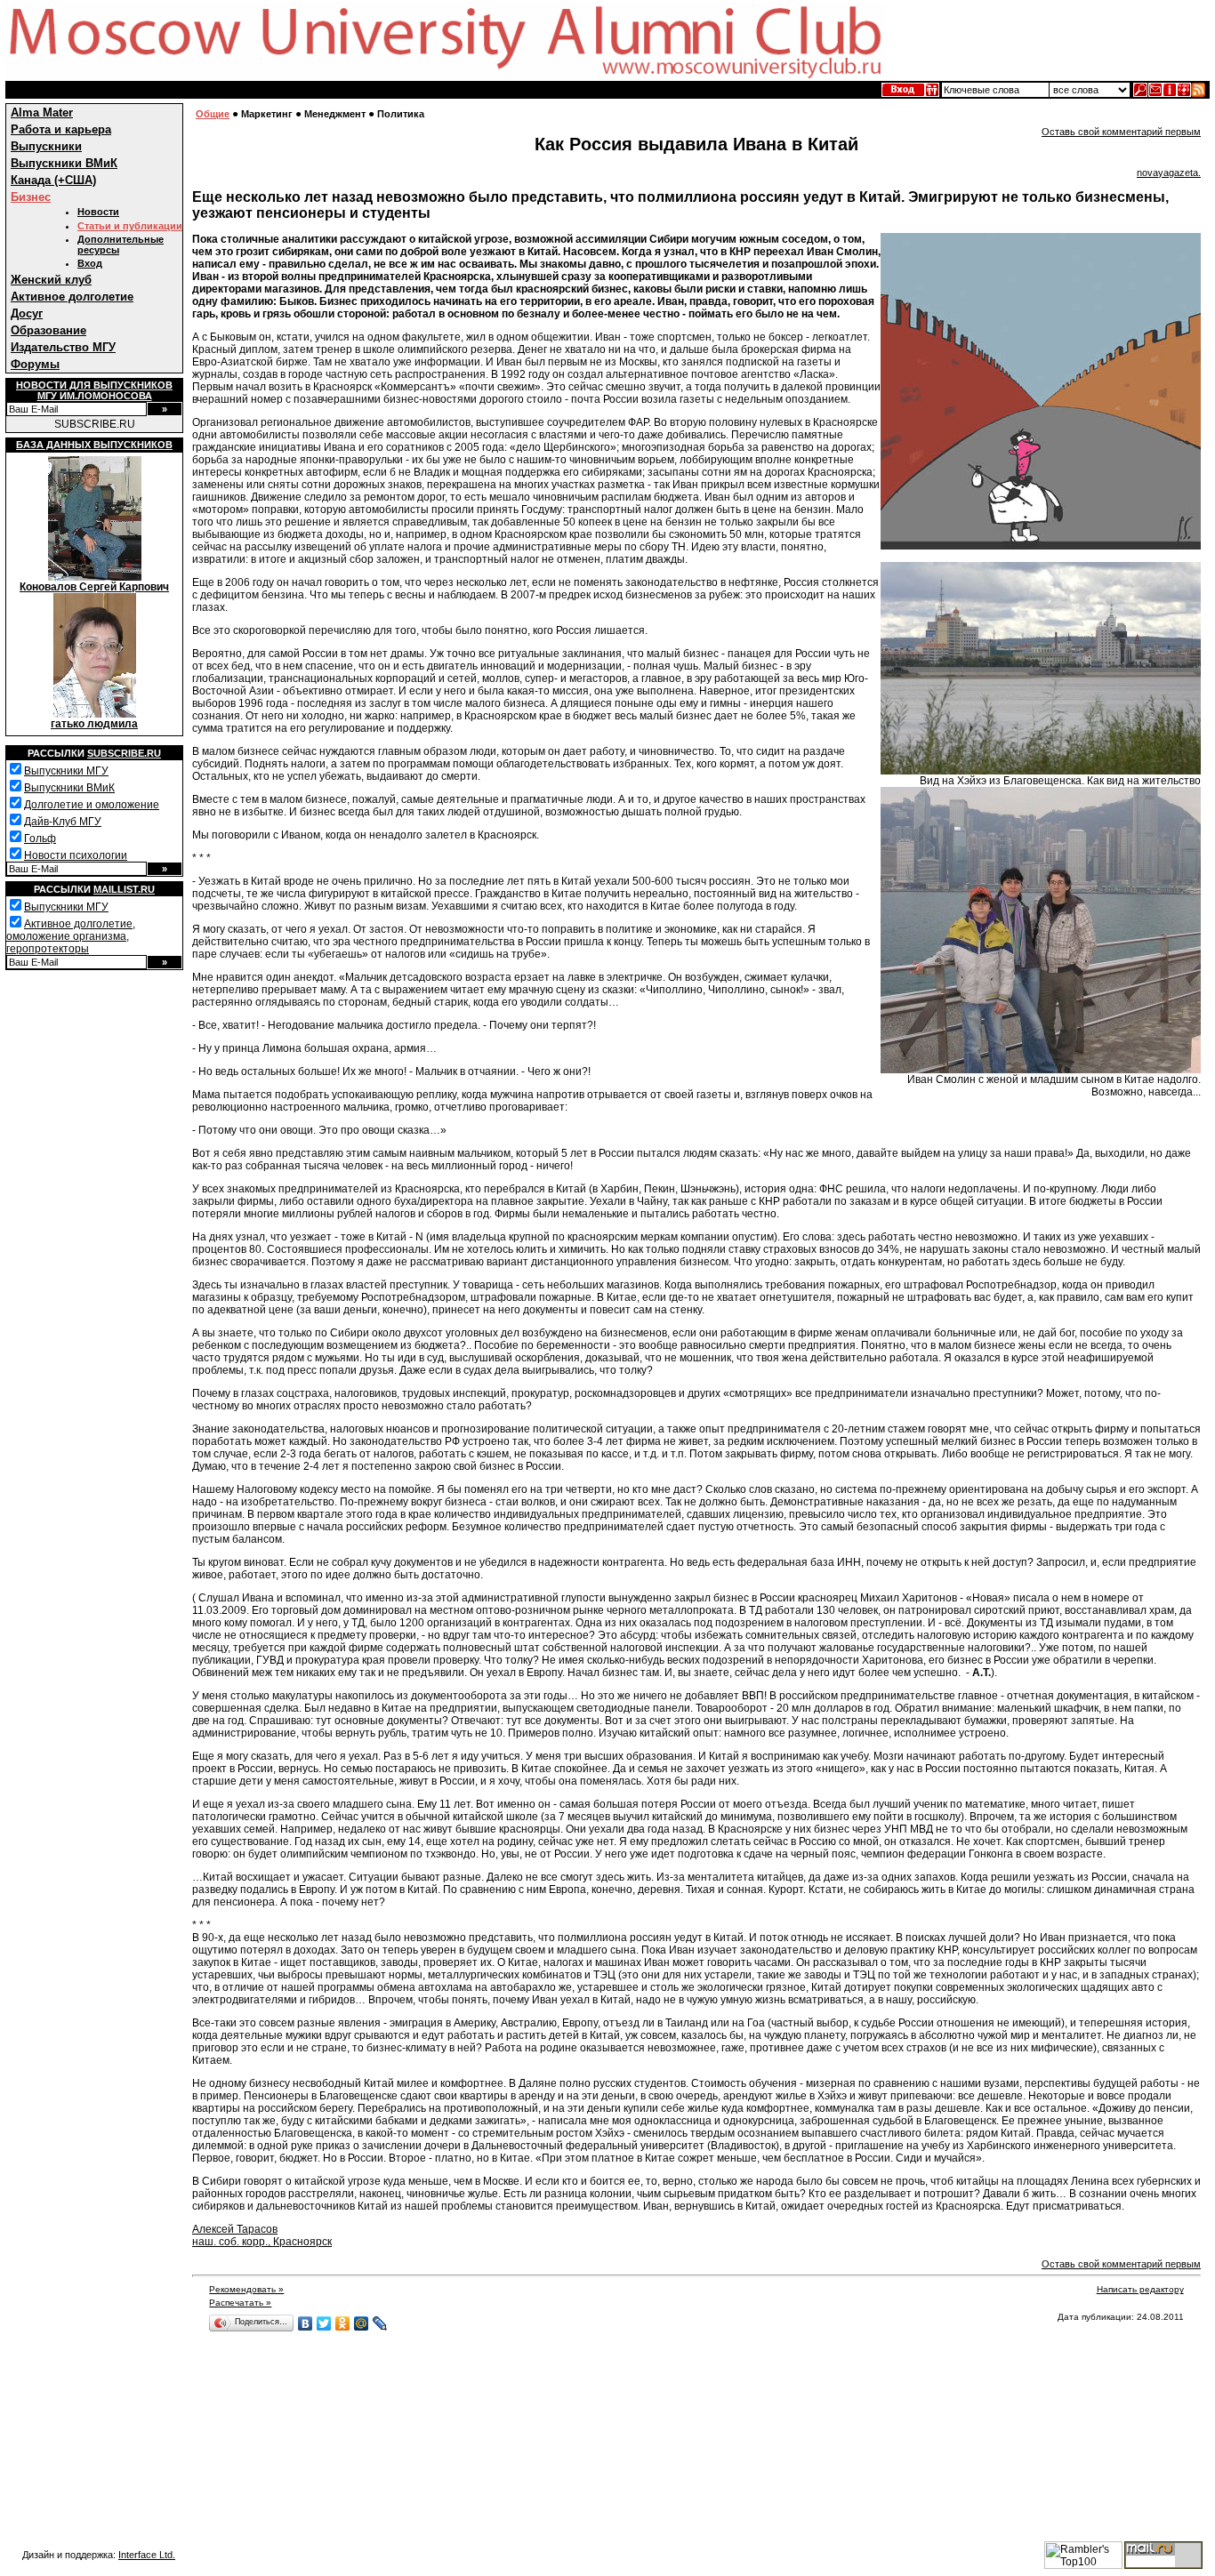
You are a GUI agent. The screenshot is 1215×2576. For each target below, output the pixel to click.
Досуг (27, 313)
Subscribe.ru (124, 753)
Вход (90, 263)
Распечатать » (240, 2303)
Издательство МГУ (63, 347)
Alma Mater (42, 112)
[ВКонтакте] (306, 2323)
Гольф (40, 839)
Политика (401, 114)
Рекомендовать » (246, 2289)
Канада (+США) (53, 180)
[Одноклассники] (343, 2323)
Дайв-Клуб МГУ (63, 822)
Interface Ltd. (147, 2555)
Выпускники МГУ (66, 771)
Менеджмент (335, 114)
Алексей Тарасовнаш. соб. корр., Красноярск (262, 2235)
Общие (213, 114)
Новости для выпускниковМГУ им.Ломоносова (94, 390)
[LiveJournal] (380, 2323)
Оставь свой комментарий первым (1121, 132)
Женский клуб (51, 280)
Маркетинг (267, 114)
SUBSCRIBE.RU (95, 424)
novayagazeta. (1169, 173)
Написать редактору (1140, 2289)
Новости (98, 212)
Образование (48, 330)
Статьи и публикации (130, 226)
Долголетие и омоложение (92, 805)
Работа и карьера (61, 129)
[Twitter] (324, 2323)
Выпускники (46, 146)
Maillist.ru (124, 889)
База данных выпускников (94, 445)
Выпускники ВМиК (64, 163)
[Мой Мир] (362, 2323)
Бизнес (31, 197)
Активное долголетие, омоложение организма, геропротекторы (71, 936)
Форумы (35, 364)
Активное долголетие (72, 297)
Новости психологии (76, 855)
